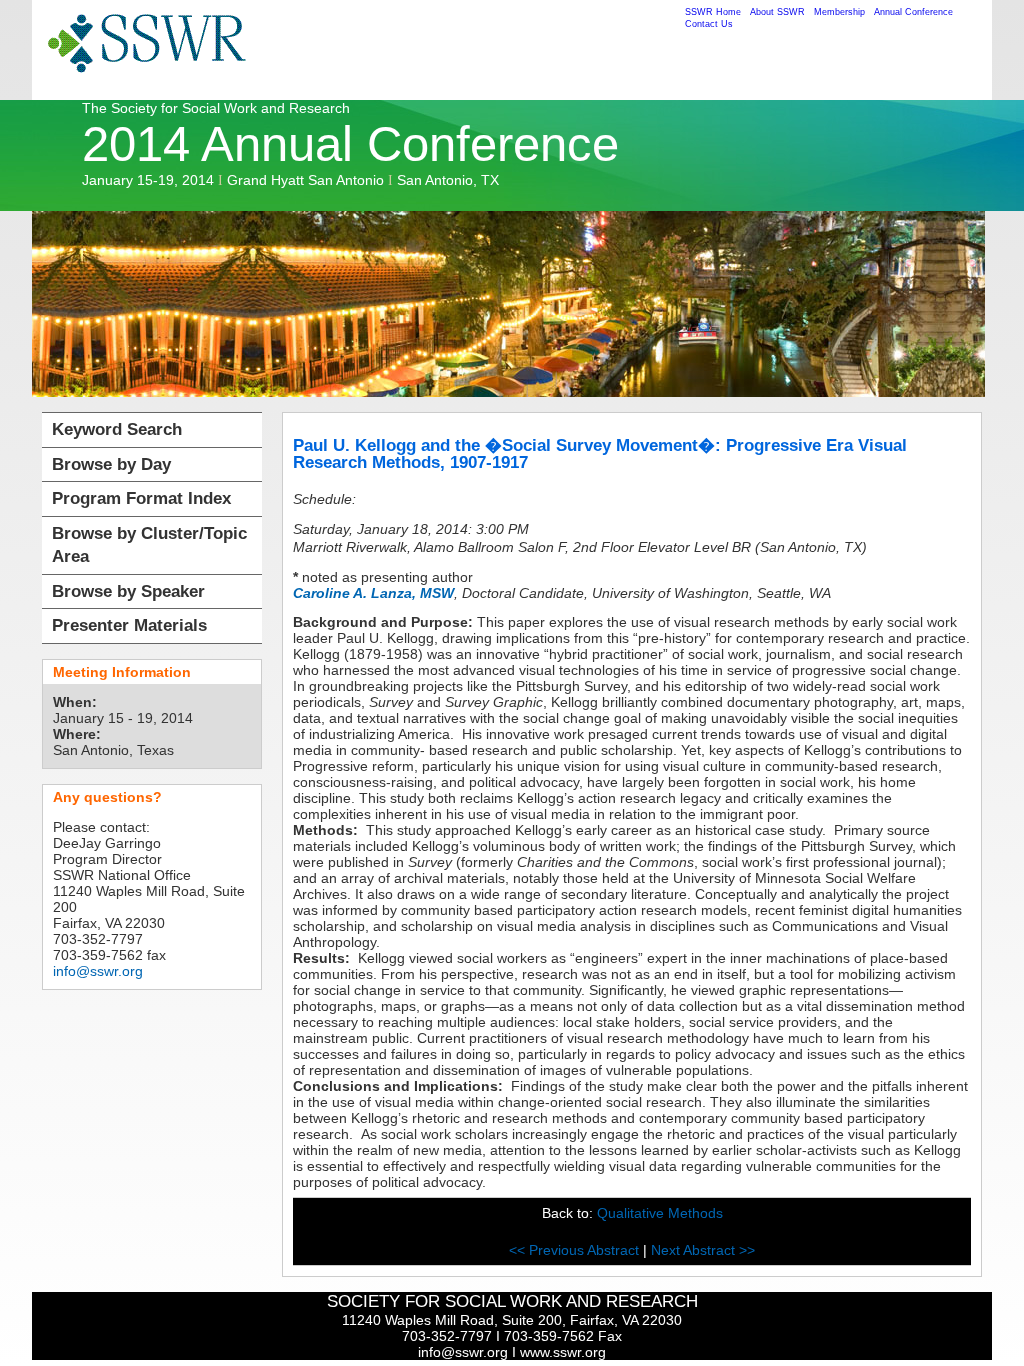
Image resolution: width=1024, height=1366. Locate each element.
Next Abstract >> (703, 1250)
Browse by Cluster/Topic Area (149, 545)
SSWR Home (713, 12)
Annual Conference (913, 12)
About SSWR (777, 12)
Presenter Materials (129, 625)
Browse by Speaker (128, 591)
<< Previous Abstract (576, 1250)
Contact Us (709, 24)
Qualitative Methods (660, 1213)
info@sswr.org (98, 971)
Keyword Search (117, 429)
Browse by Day (111, 464)
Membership (839, 12)
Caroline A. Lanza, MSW (373, 593)
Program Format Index (141, 498)
